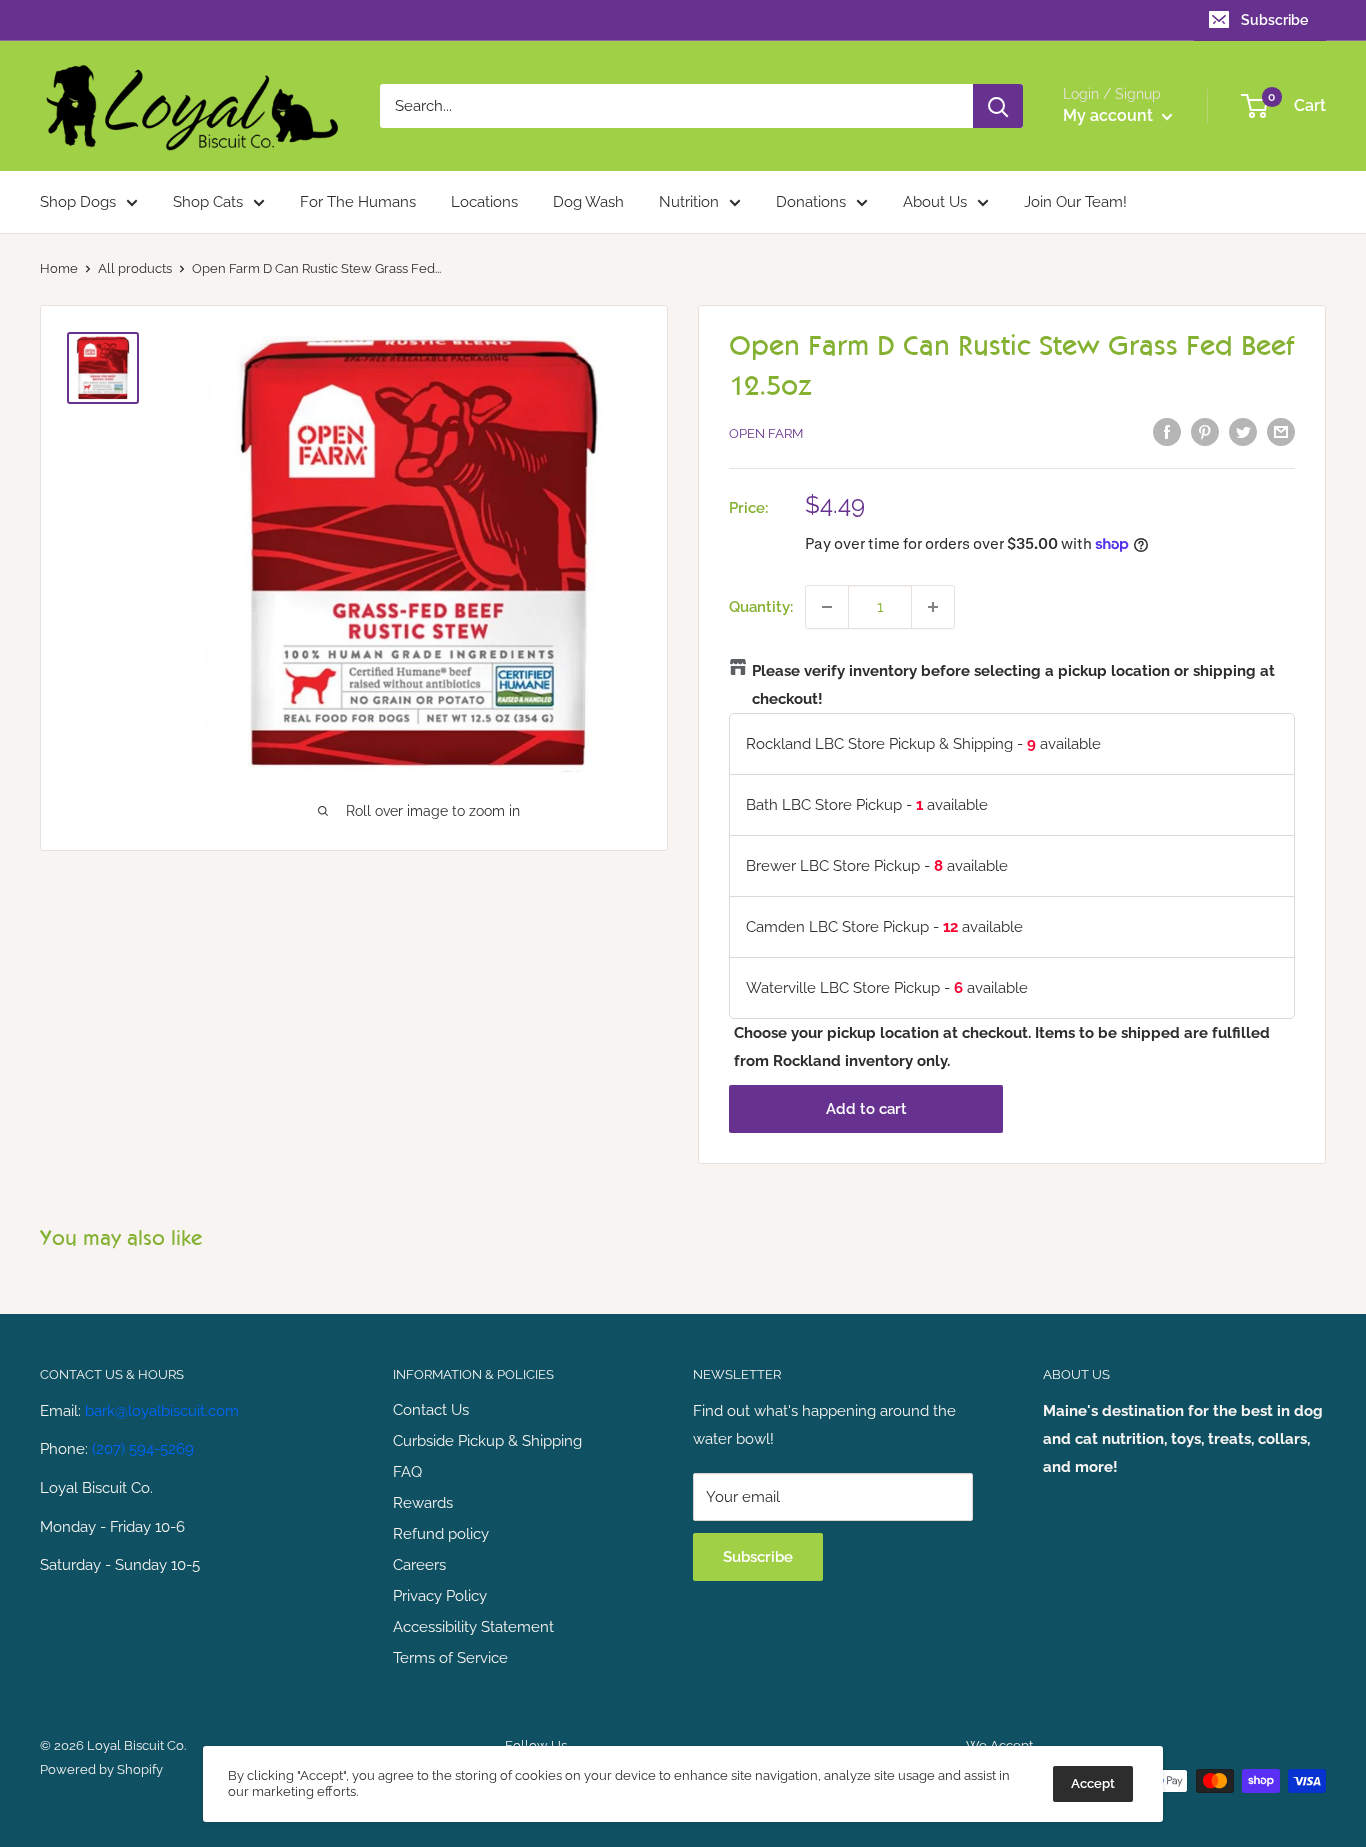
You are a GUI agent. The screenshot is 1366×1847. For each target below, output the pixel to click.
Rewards (423, 1503)
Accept (1093, 1783)
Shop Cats (208, 202)
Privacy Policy (440, 1596)
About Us (935, 202)
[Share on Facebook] (1167, 431)
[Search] (998, 106)
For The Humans (358, 202)
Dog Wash (588, 202)
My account (1110, 115)
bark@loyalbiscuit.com (162, 1411)
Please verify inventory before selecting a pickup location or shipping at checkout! (1013, 685)
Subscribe (1274, 20)
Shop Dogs (78, 202)
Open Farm (766, 433)
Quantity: (761, 607)
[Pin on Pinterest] (1205, 431)
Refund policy (441, 1534)
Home (59, 268)
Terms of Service (450, 1658)
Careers (419, 1565)
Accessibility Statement (473, 1627)
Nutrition (689, 202)
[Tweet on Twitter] (1243, 431)
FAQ (407, 1472)
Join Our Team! (1075, 202)
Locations (484, 202)
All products (135, 268)
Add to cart (866, 1109)
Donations (811, 202)
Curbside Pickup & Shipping (487, 1441)
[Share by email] (1281, 431)
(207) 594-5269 (143, 1449)
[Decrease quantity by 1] (827, 607)
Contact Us (431, 1410)
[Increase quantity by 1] (933, 607)
